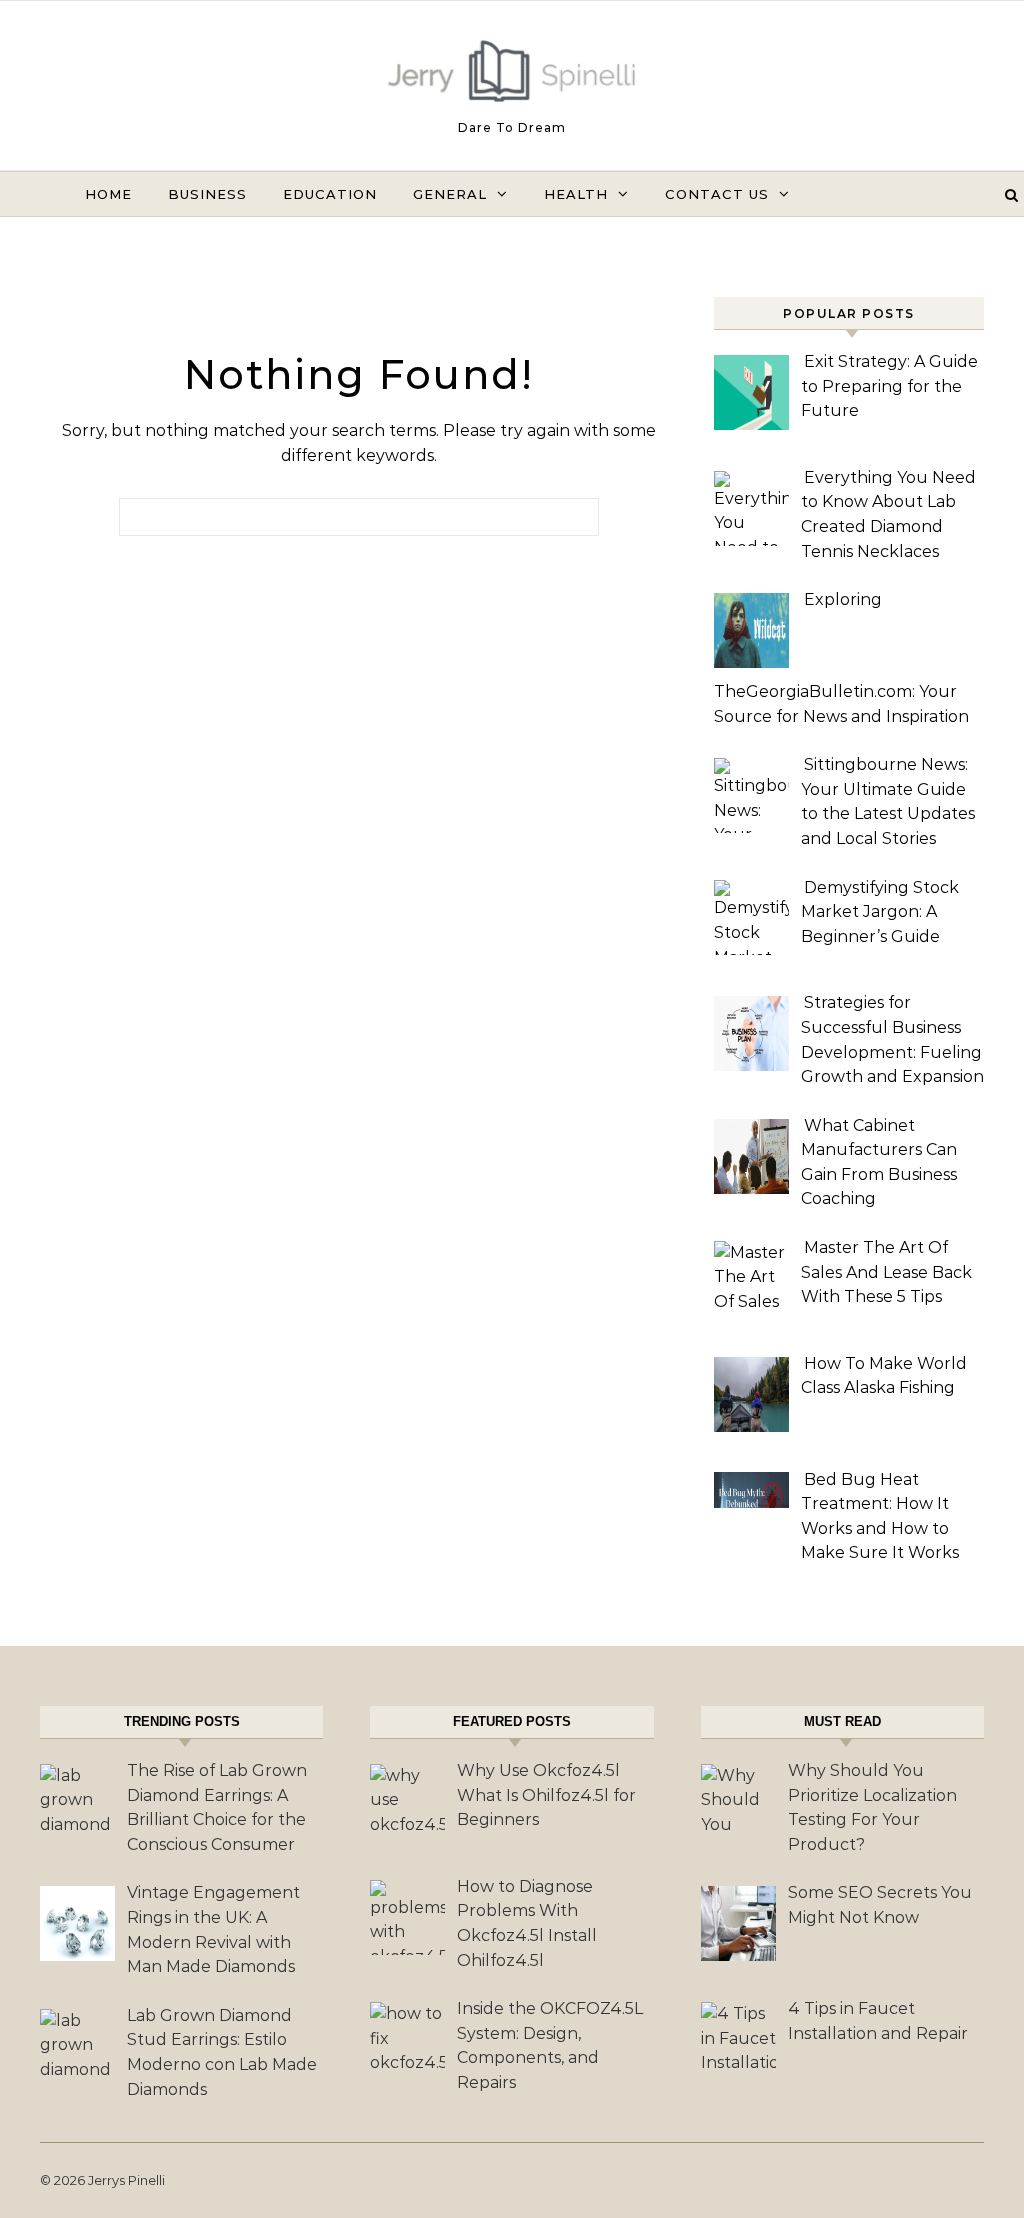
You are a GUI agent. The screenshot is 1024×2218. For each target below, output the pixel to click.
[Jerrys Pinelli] (512, 76)
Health (576, 194)
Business (207, 194)
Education (330, 194)
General (450, 194)
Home (108, 194)
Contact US (717, 194)
